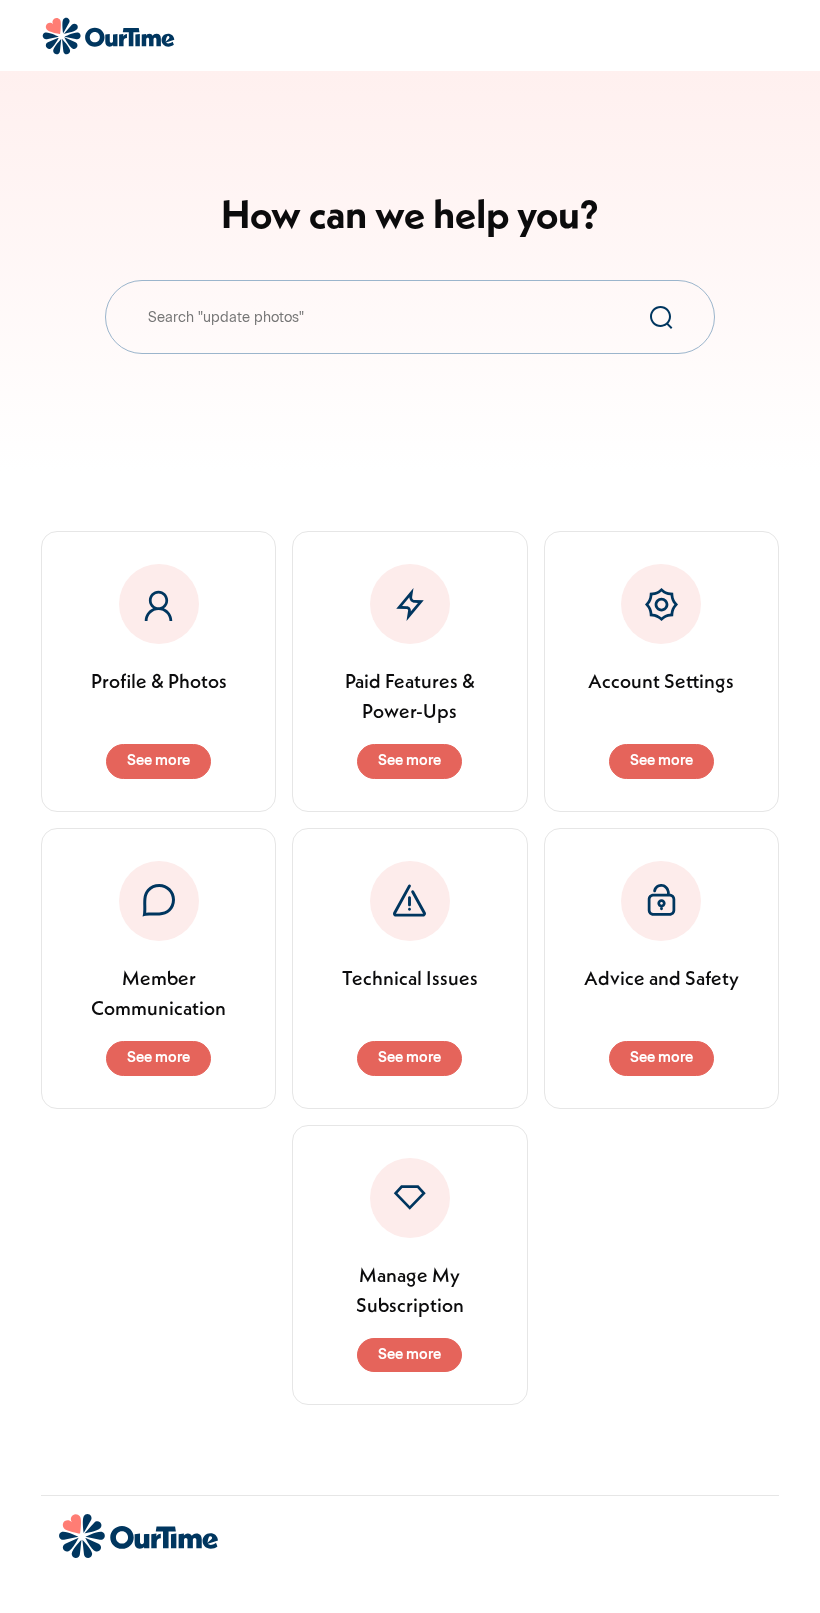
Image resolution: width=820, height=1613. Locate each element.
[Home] (108, 36)
